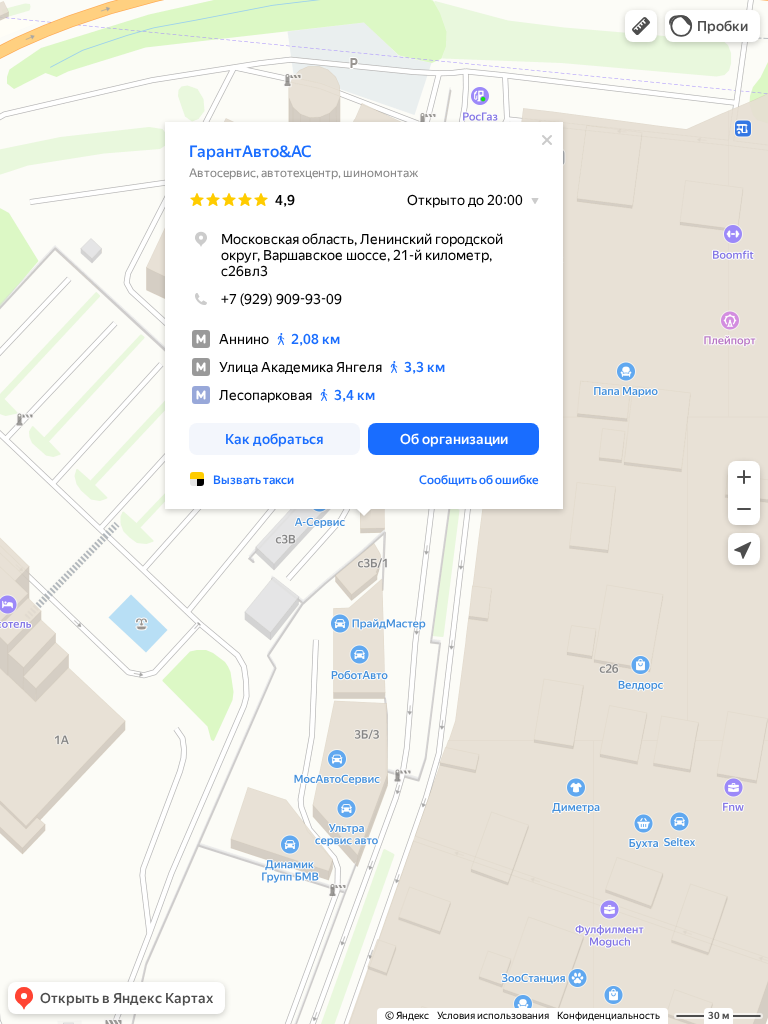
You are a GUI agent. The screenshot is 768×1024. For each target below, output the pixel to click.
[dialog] (364, 315)
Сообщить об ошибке (479, 480)
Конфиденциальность (608, 1015)
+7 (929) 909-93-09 (281, 299)
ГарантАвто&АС (250, 151)
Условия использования (493, 1015)
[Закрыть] (547, 140)
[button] (641, 26)
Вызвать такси (253, 480)
